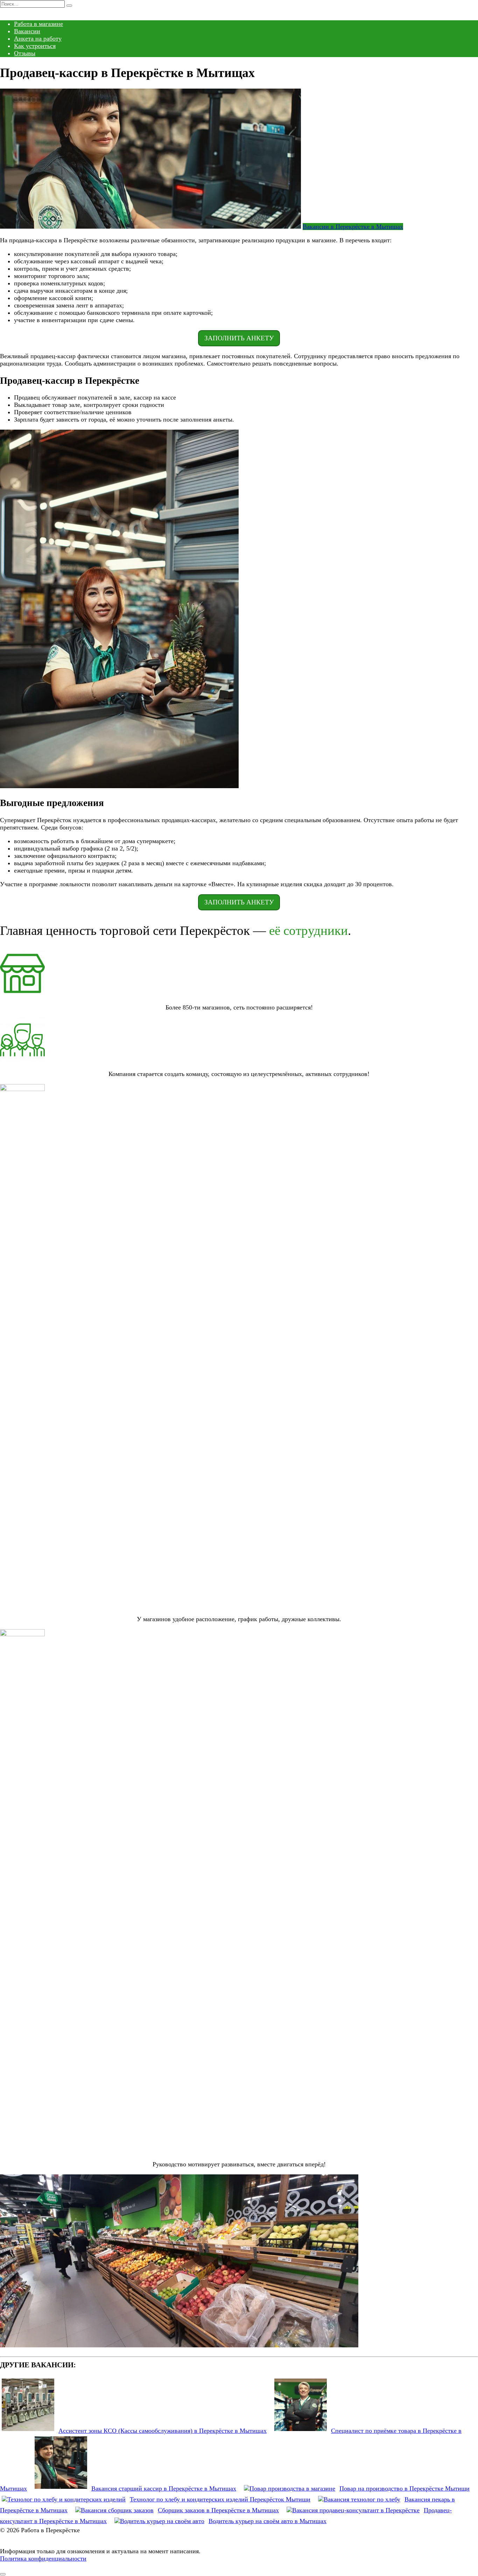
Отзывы (25, 53)
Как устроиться (35, 46)
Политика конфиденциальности (43, 2558)
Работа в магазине (38, 24)
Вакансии (27, 31)
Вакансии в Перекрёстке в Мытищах (353, 227)
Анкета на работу (38, 39)
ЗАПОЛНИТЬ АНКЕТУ (239, 338)
